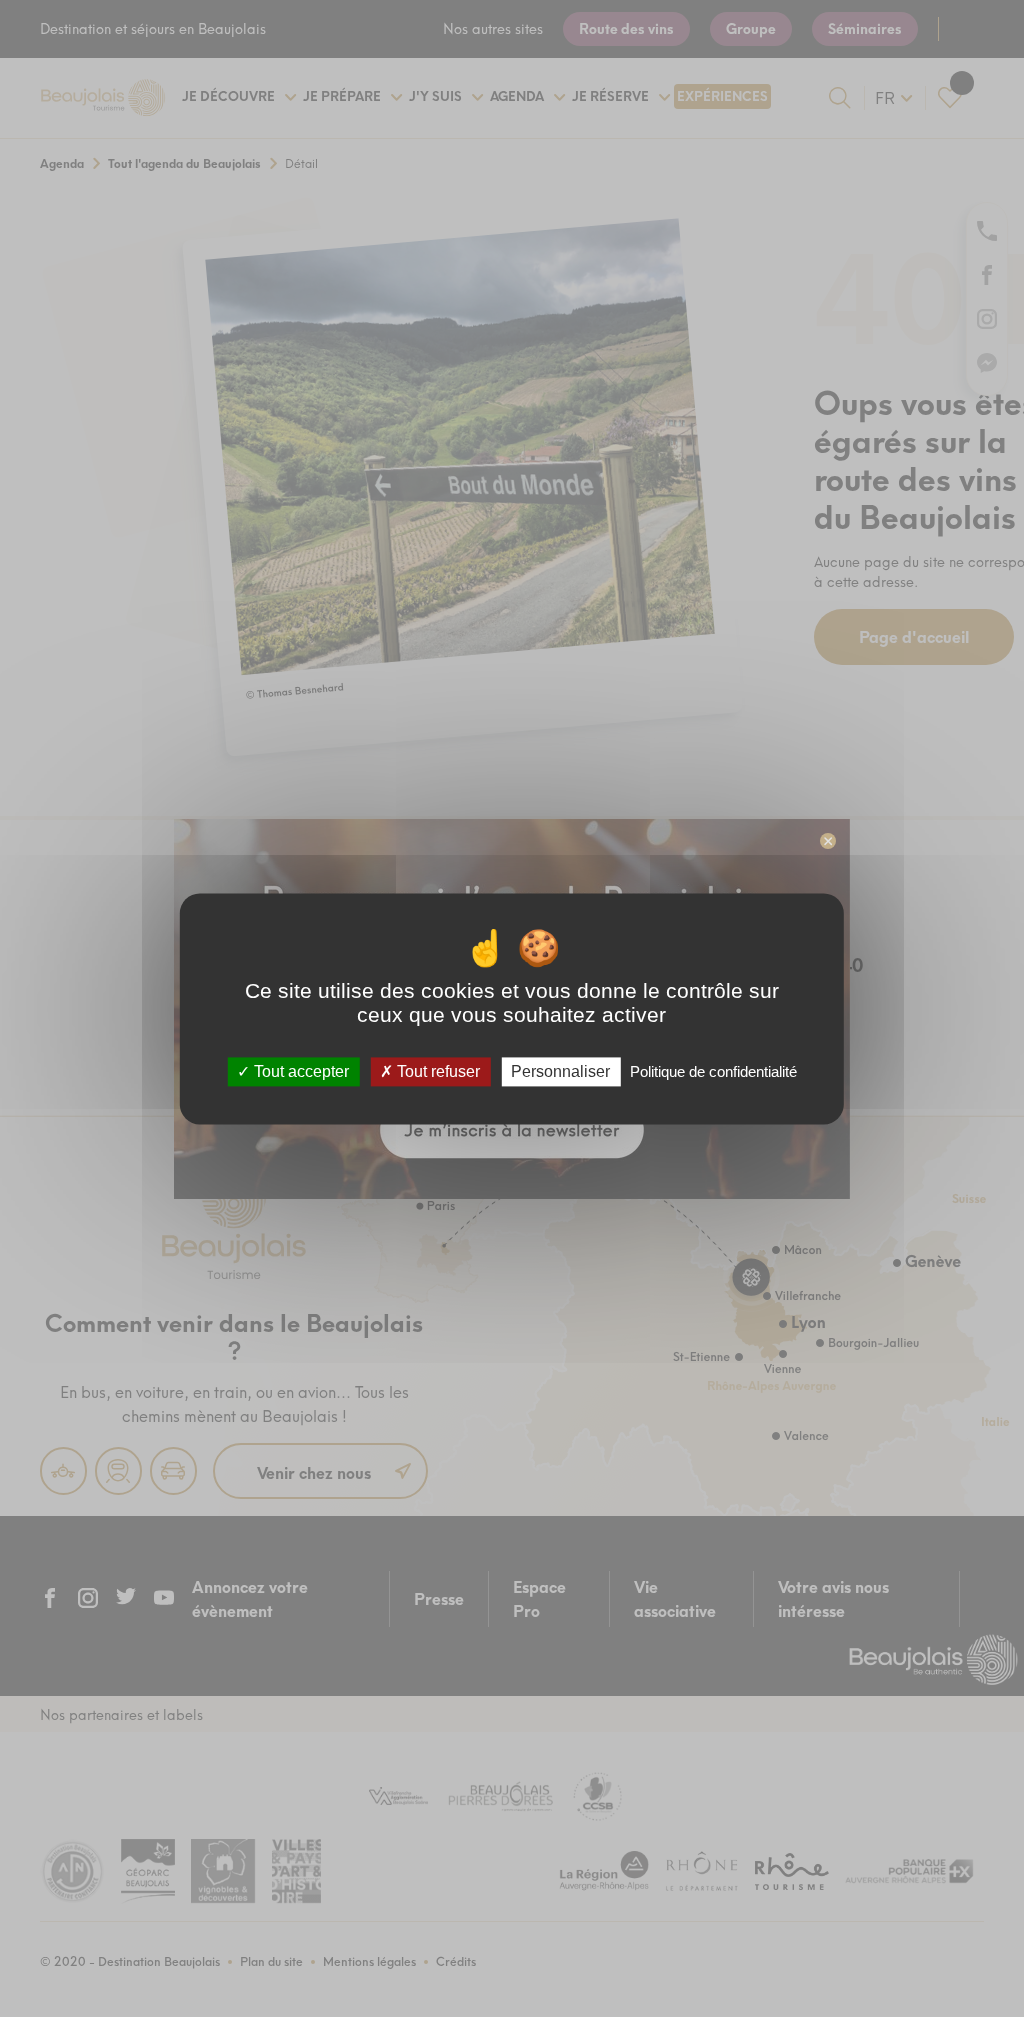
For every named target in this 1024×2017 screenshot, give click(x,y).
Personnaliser (560, 1071)
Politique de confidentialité (713, 1071)
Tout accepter (299, 1071)
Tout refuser (436, 1071)
